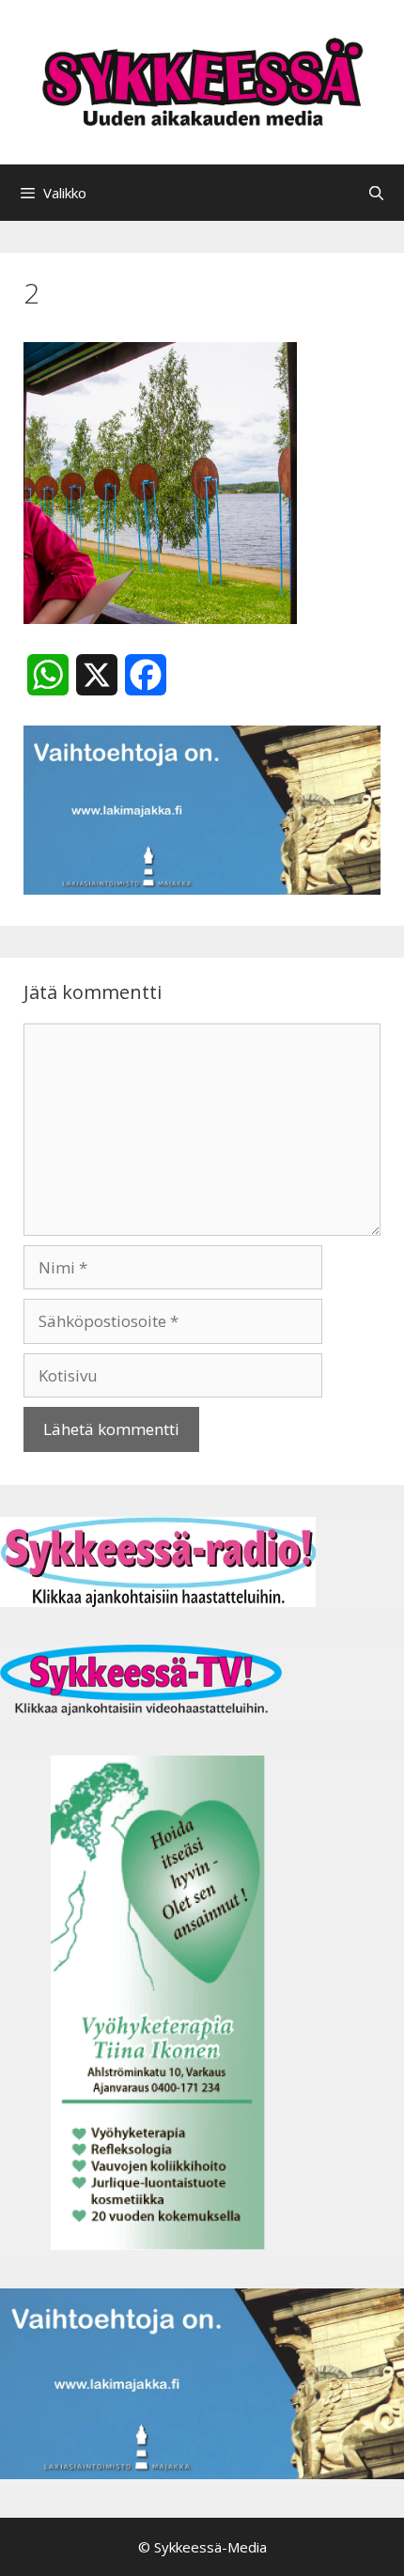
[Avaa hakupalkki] (376, 193)
